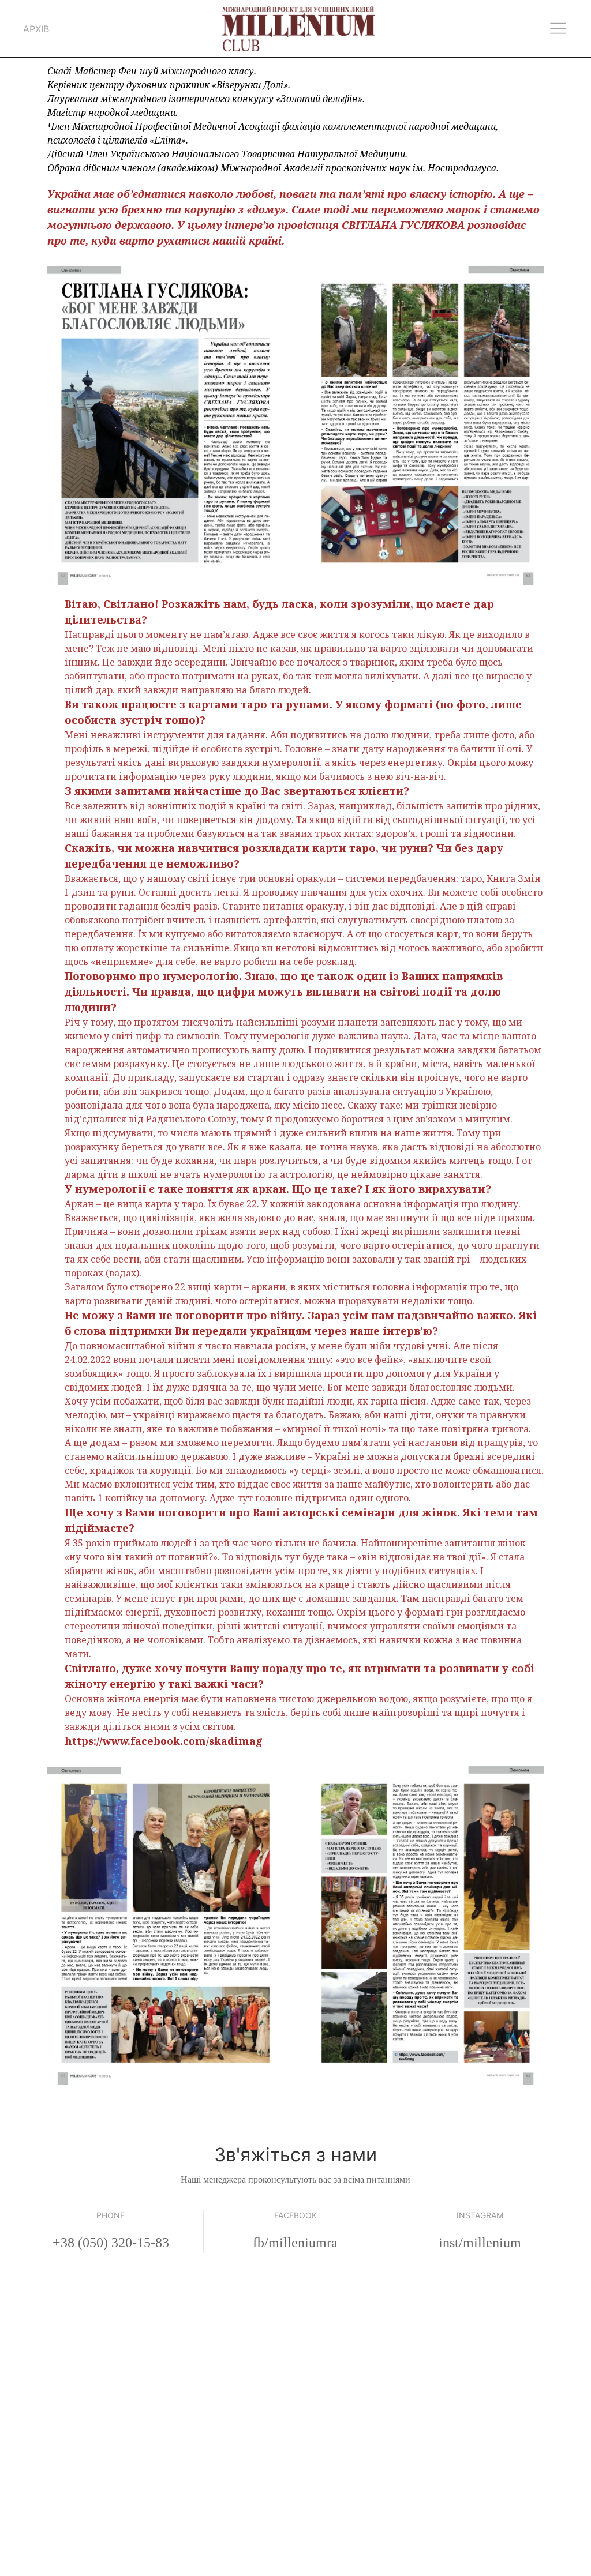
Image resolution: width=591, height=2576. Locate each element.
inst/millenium (480, 2243)
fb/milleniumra (295, 2243)
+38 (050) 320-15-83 (111, 2243)
